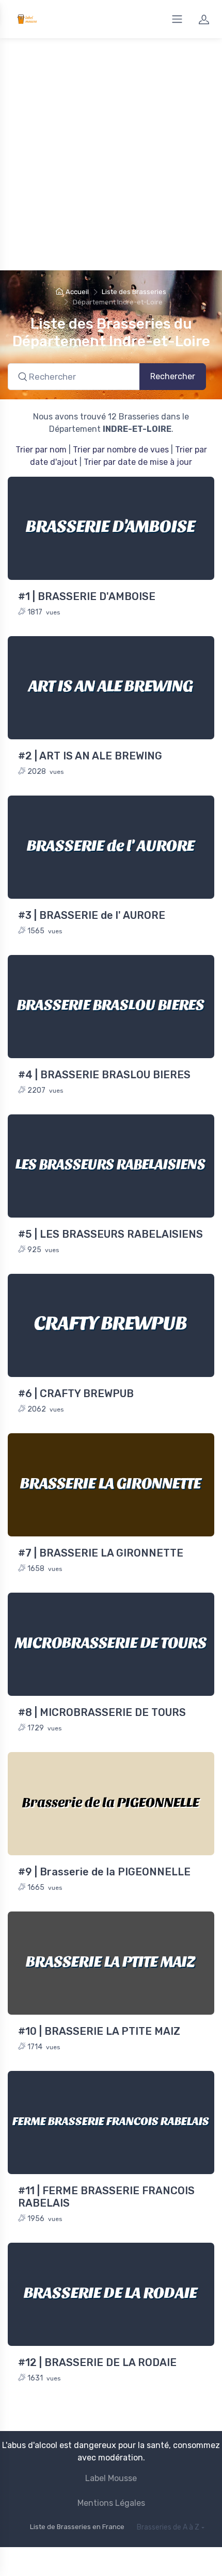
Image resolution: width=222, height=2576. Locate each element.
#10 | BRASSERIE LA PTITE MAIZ (99, 2031)
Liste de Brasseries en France (77, 2527)
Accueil (77, 292)
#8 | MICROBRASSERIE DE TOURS (102, 1712)
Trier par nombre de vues (121, 450)
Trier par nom (41, 450)
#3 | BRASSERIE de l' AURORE (92, 915)
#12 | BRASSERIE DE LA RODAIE (97, 2362)
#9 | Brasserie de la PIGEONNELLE (104, 1872)
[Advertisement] (111, 154)
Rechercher (173, 376)
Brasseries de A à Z (168, 2527)
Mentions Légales (111, 2503)
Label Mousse (111, 2478)
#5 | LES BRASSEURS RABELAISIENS (110, 1234)
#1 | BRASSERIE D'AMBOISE (87, 596)
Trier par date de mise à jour (138, 462)
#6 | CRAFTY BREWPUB (76, 1394)
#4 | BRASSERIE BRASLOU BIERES (104, 1075)
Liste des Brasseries (134, 292)
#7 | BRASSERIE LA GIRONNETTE (101, 1553)
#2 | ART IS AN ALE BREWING (90, 756)
